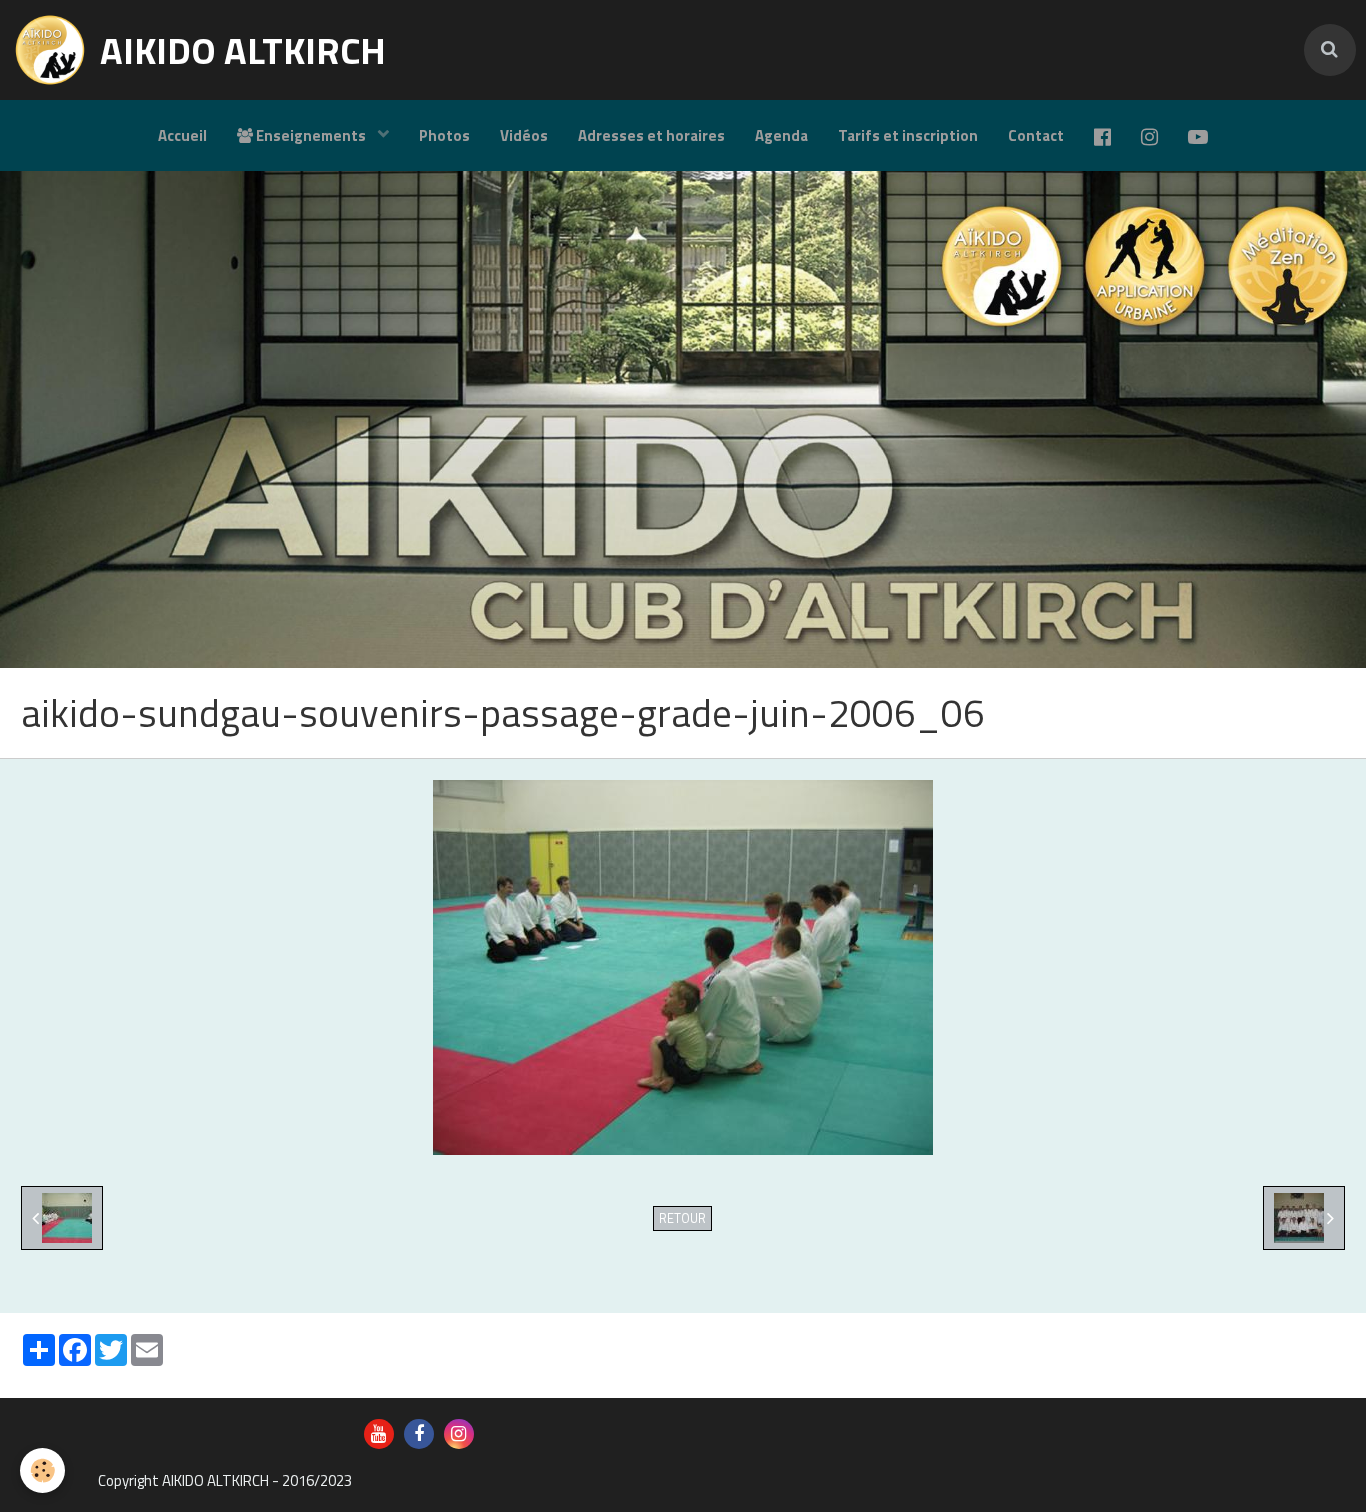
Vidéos (524, 135)
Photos (444, 135)
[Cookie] (42, 1470)
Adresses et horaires (651, 135)
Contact (1036, 135)
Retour (682, 1218)
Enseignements (311, 135)
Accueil (182, 135)
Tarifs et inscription (908, 135)
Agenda (781, 135)
